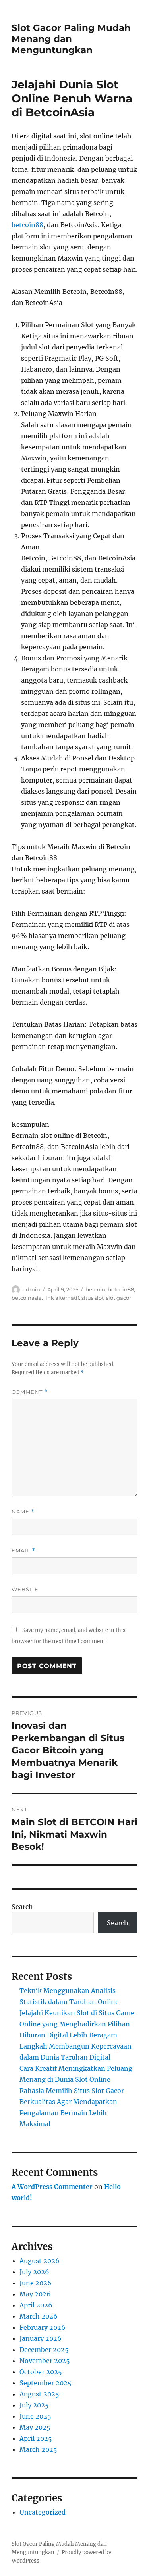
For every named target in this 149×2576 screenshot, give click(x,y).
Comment (30, 1392)
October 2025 (41, 2372)
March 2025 (38, 2449)
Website (25, 1589)
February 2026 (43, 2327)
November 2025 (45, 2361)
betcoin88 (27, 225)
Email (23, 1551)
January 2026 (41, 2338)
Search (22, 1907)
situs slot (93, 1298)
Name (23, 1512)
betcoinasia (27, 1298)
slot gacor (119, 1298)
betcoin (95, 1289)
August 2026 (40, 2261)
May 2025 (35, 2427)
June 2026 (36, 2283)
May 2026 (35, 2294)
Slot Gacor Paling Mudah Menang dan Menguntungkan (71, 39)
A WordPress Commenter (52, 2187)
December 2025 (44, 2350)
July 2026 (34, 2272)
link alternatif (62, 1298)
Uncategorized (43, 2512)
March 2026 (39, 2316)
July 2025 (34, 2405)
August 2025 (39, 2394)
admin (31, 1289)
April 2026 (36, 2305)
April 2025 (36, 2438)
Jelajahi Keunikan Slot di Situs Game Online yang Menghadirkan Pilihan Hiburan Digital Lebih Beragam (77, 2024)
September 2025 (45, 2383)
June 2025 (35, 2416)
